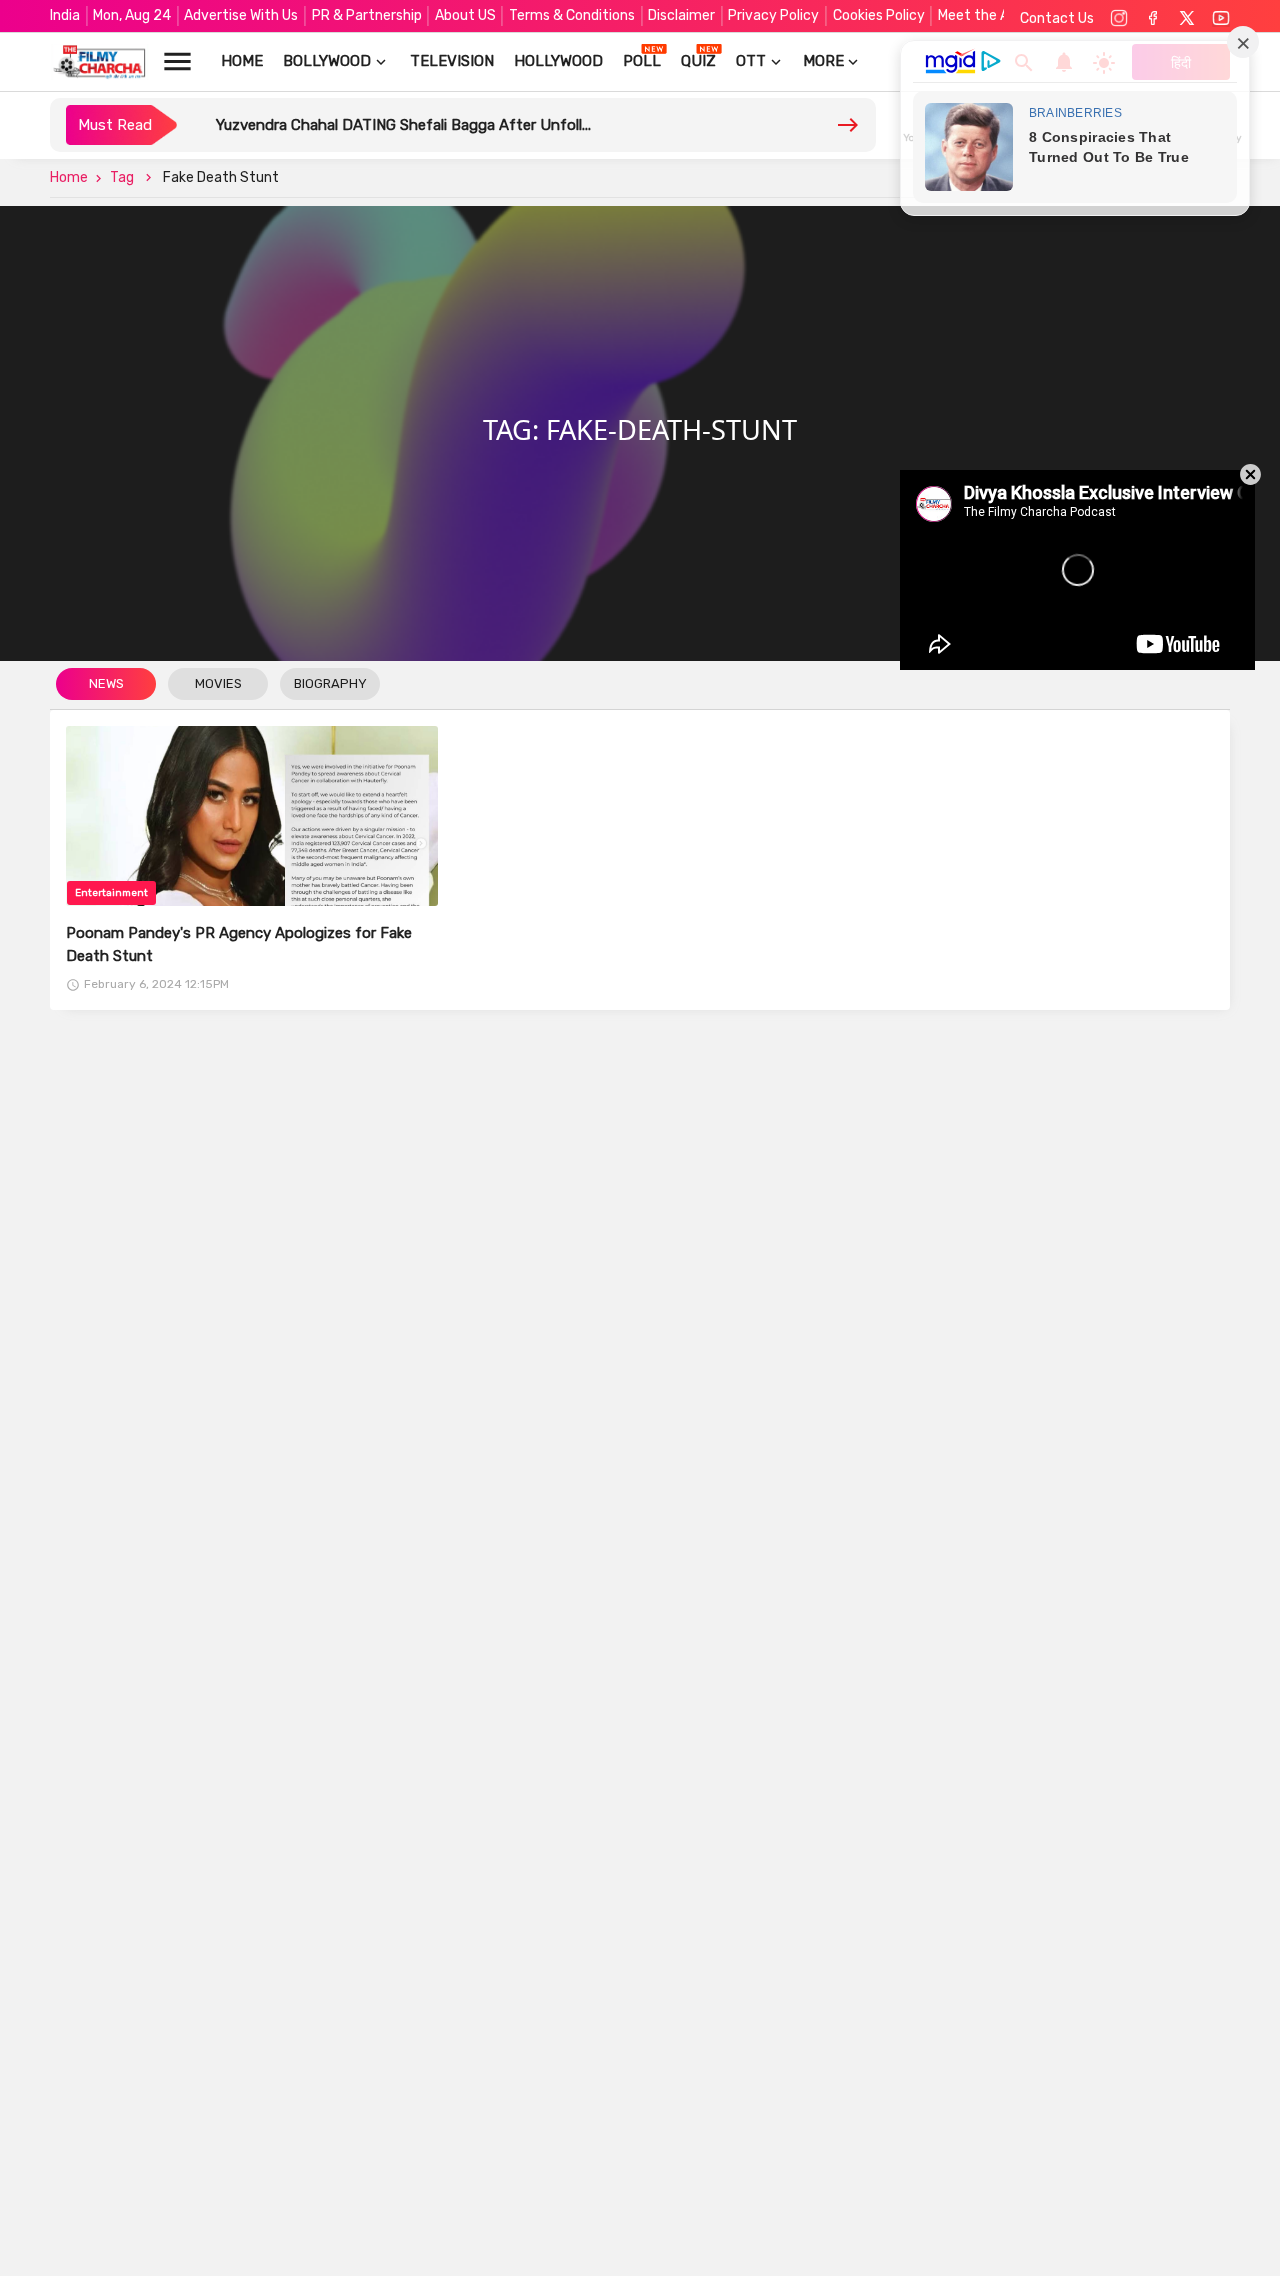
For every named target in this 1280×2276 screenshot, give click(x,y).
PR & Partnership (367, 15)
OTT (751, 61)
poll (642, 61)
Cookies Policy (879, 15)
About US (465, 15)
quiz (698, 61)
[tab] (106, 685)
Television (452, 61)
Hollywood (558, 61)
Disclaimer (681, 15)
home (242, 61)
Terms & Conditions (572, 15)
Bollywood (327, 61)
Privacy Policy (773, 15)
